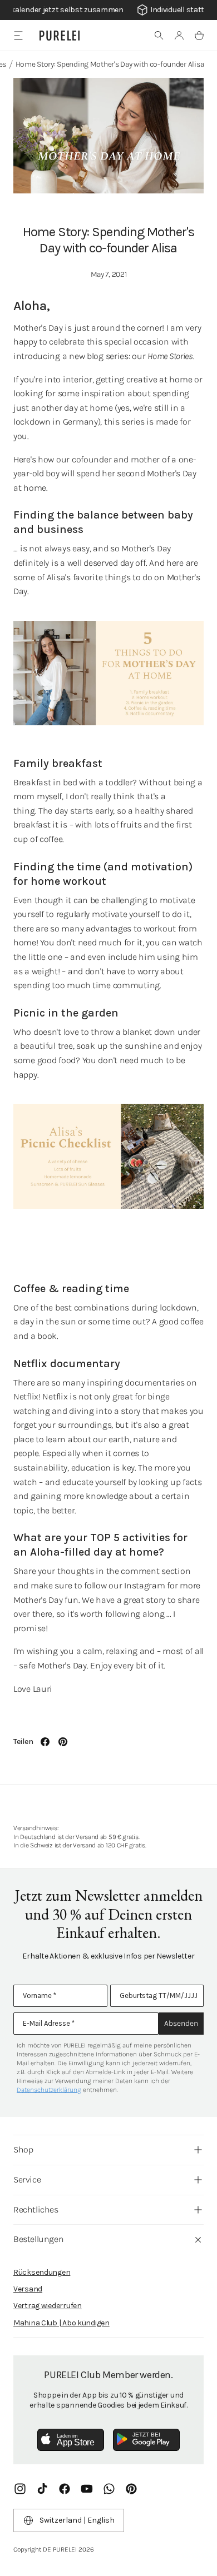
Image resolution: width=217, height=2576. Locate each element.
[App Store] (71, 2440)
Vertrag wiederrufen (48, 2306)
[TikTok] (42, 2489)
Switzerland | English (77, 2520)
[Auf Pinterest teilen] (63, 1742)
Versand (28, 2289)
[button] (159, 36)
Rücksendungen (42, 2272)
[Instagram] (20, 2489)
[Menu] (18, 35)
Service (27, 2179)
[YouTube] (87, 2489)
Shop (23, 2149)
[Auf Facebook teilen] (45, 1742)
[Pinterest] (131, 2489)
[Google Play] (146, 2440)
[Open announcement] (108, 10)
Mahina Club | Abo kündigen (61, 2323)
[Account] (179, 36)
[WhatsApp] (109, 2489)
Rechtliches (36, 2209)
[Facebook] (65, 2489)
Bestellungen (38, 2239)
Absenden (181, 2023)
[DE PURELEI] (60, 36)
